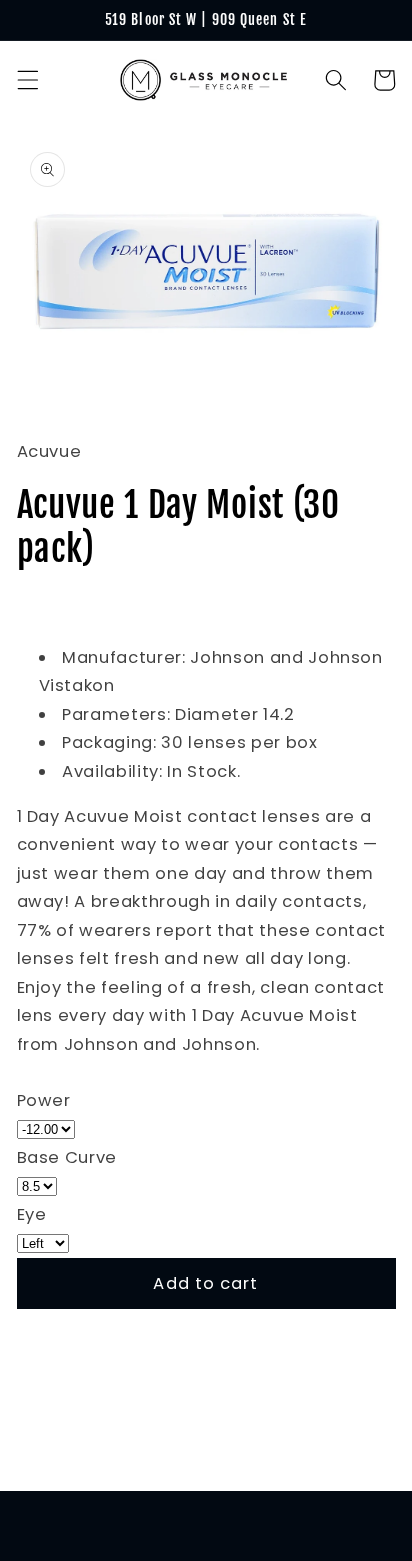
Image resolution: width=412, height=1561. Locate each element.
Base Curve (67, 1157)
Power (44, 1100)
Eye (32, 1214)
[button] (27, 80)
